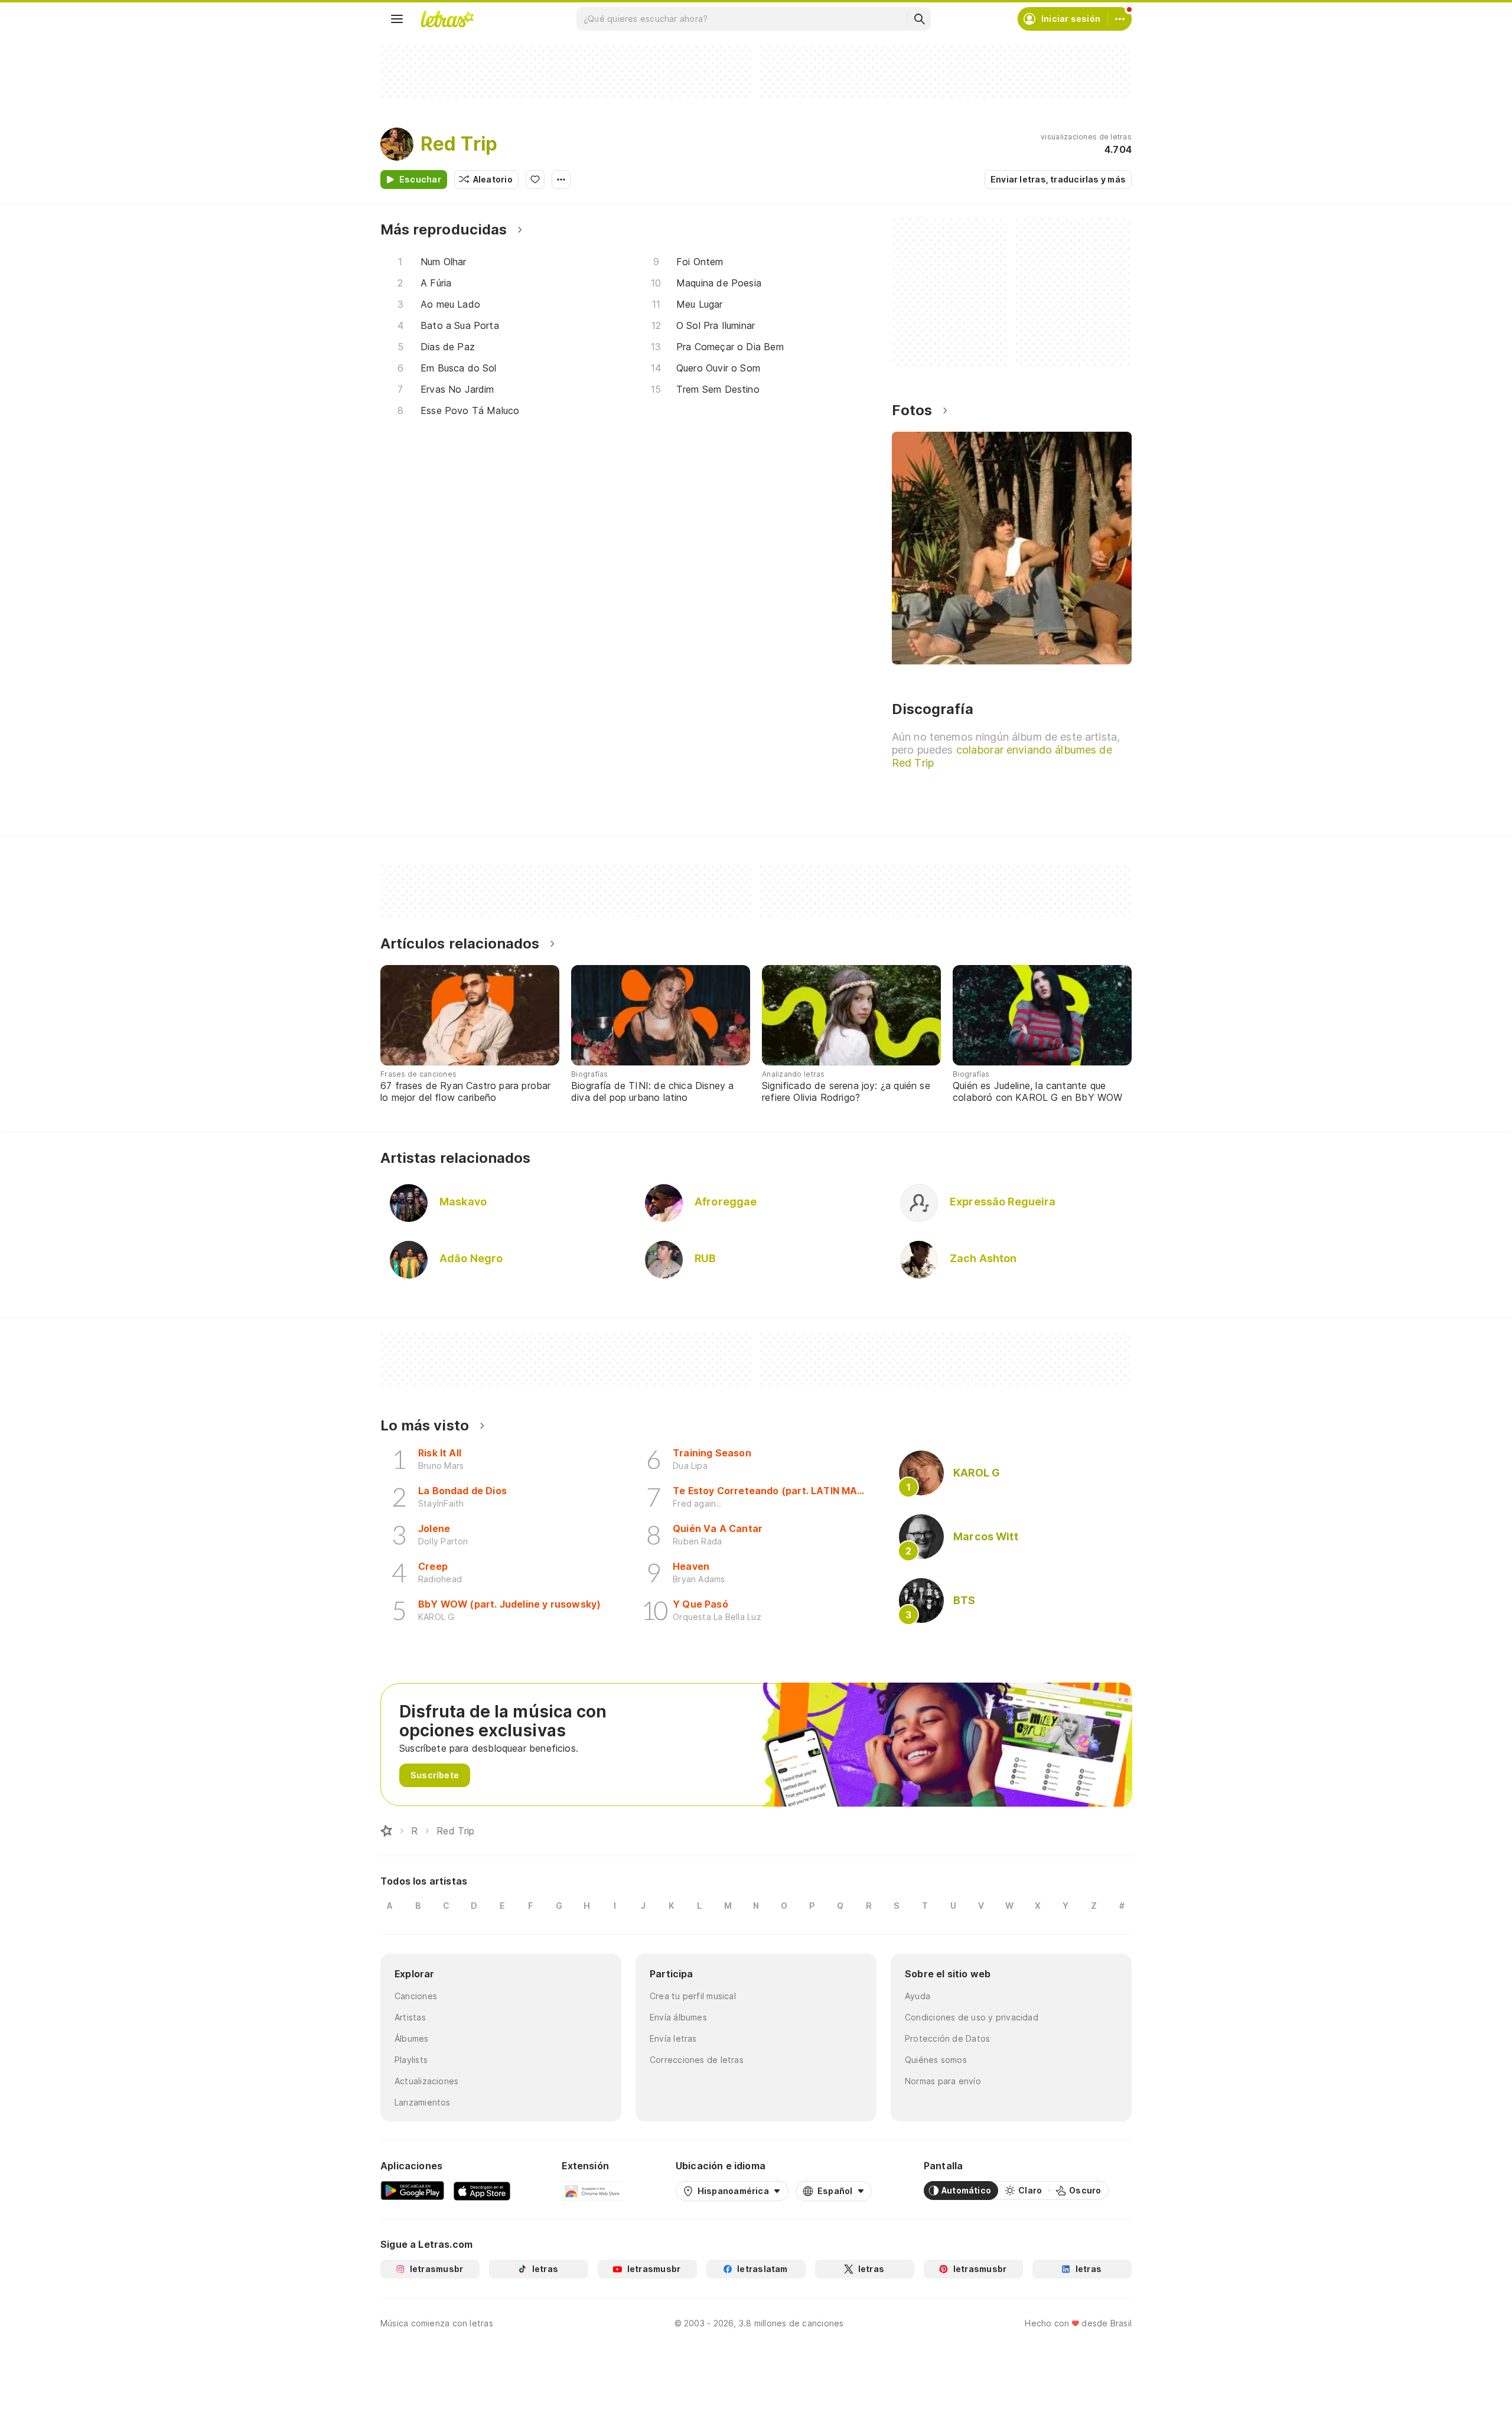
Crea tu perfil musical (693, 1996)
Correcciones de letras (697, 2060)
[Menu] (397, 19)
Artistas (410, 2017)
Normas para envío (943, 2081)
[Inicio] (386, 1831)
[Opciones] (561, 180)
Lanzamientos (423, 2102)
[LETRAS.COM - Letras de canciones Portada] (447, 19)
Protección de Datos (947, 2038)
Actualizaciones (426, 2081)
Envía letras (673, 2038)
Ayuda (918, 1996)
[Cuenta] (1120, 19)
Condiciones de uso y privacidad (972, 2017)
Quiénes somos (936, 2060)
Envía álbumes (678, 2017)
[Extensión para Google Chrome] (593, 2191)
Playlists (411, 2060)
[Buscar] (919, 19)
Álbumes (412, 2038)
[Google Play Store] (412, 2191)
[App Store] (482, 2191)
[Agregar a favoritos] (535, 180)
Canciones (416, 1996)
